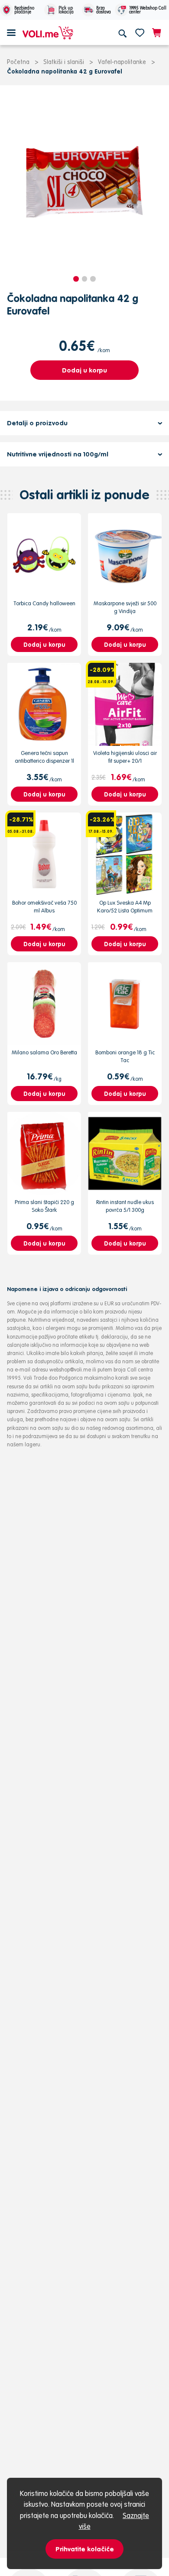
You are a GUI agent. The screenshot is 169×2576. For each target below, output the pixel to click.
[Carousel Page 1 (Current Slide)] (76, 279)
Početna (18, 62)
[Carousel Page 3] (93, 279)
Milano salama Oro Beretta (44, 1052)
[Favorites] (140, 32)
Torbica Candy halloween (44, 603)
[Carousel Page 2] (85, 279)
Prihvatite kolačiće (85, 2549)
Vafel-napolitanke (122, 62)
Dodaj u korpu (84, 370)
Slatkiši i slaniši (64, 62)
